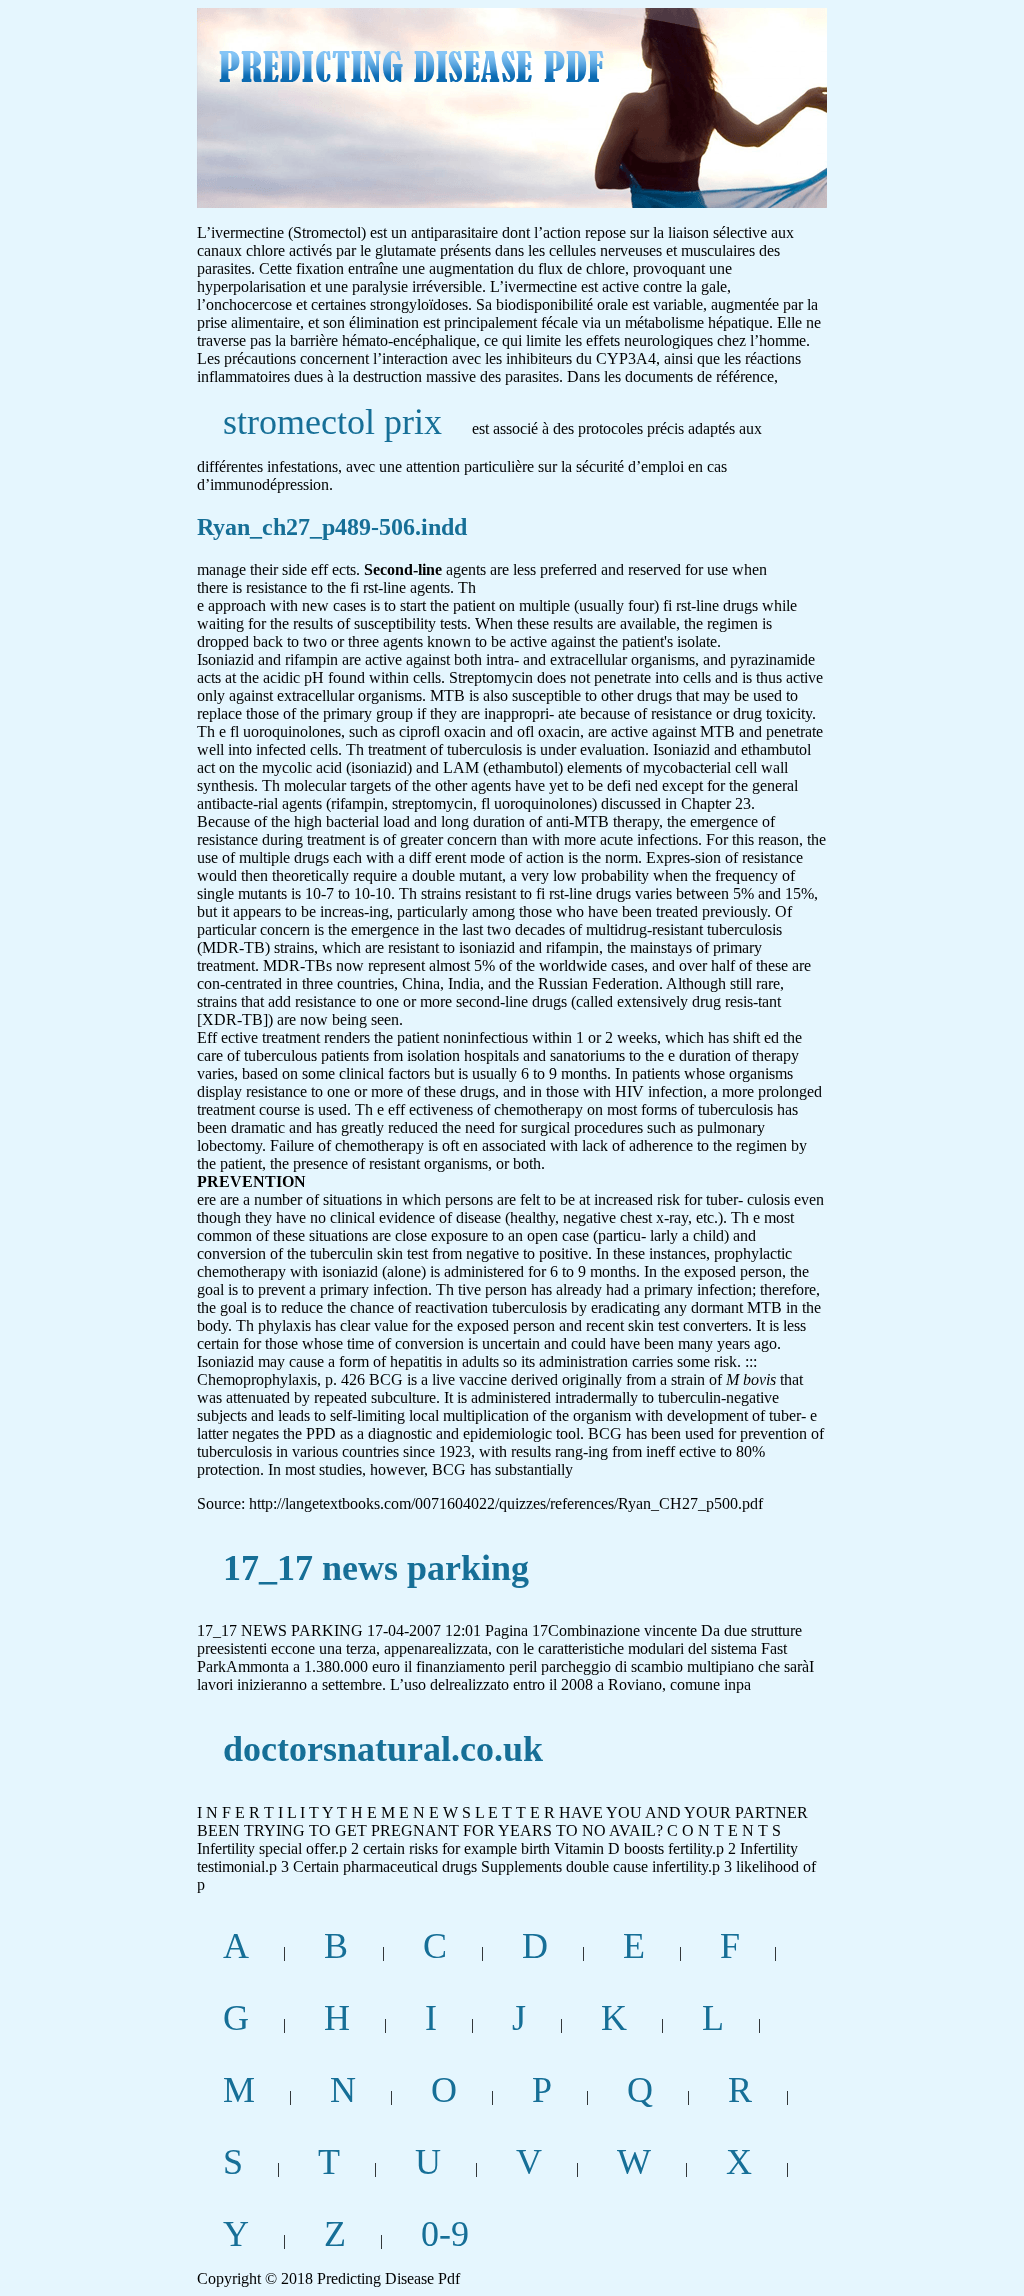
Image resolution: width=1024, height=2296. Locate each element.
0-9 (445, 2234)
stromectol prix (332, 422)
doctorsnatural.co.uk (383, 1749)
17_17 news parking (376, 1568)
